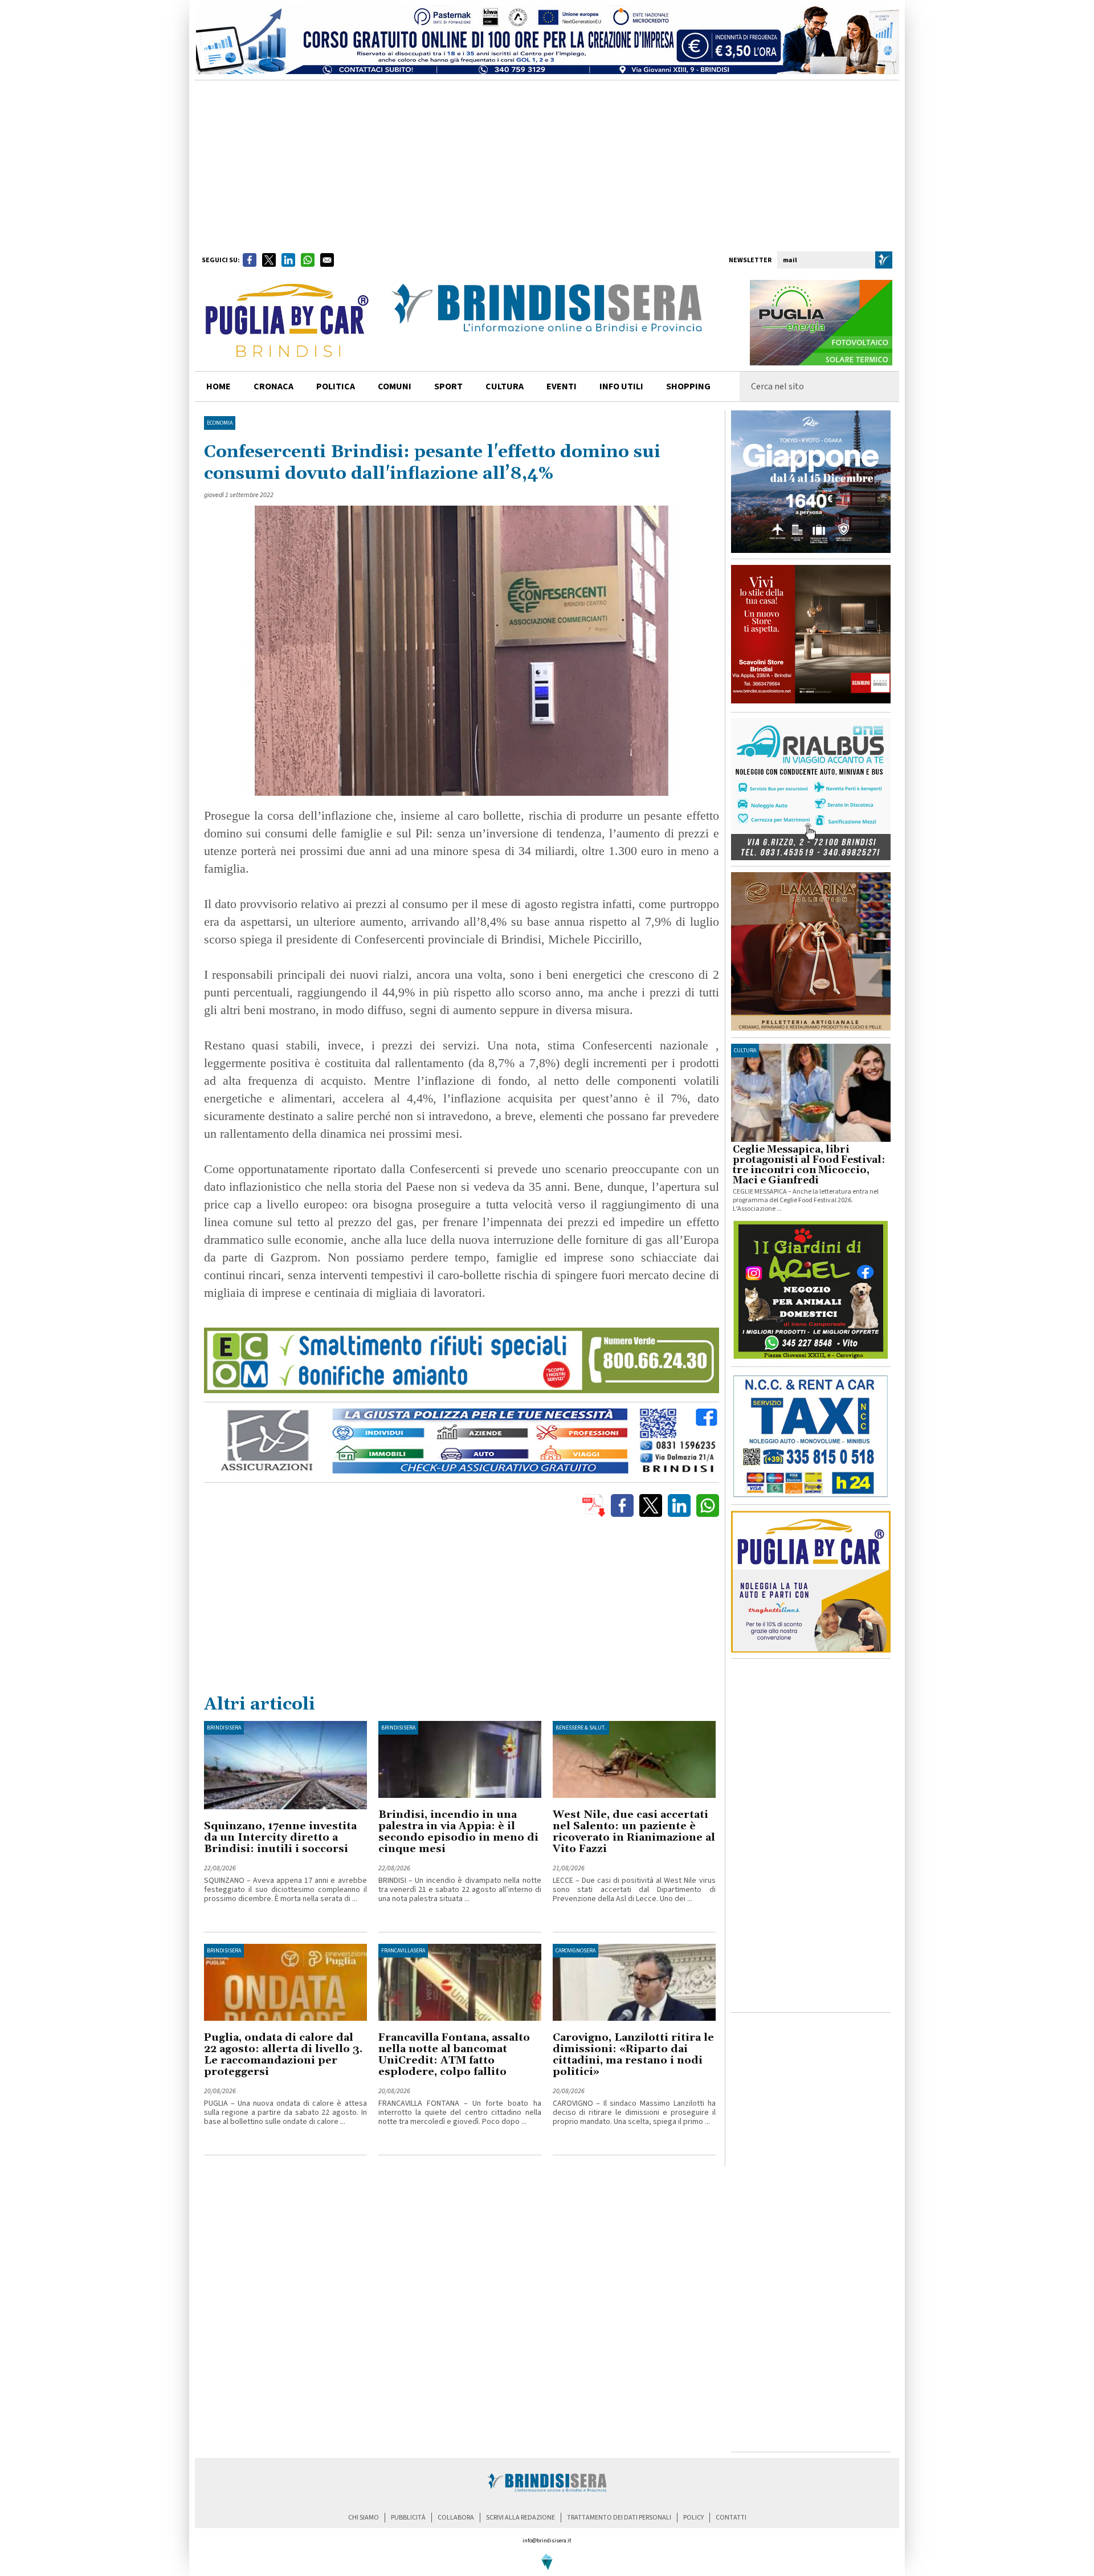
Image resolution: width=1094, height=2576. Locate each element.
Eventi (562, 386)
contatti (731, 2518)
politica (336, 386)
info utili (621, 386)
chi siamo (364, 2518)
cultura (505, 386)
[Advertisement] (547, 166)
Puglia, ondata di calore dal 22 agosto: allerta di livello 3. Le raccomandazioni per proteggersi (283, 2055)
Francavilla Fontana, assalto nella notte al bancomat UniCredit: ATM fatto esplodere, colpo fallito (454, 2055)
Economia (220, 423)
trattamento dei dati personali (619, 2518)
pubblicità (408, 2518)
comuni (395, 386)
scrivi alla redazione (521, 2518)
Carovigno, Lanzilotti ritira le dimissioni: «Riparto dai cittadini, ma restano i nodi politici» (633, 2055)
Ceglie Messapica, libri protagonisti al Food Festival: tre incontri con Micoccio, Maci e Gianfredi (809, 1165)
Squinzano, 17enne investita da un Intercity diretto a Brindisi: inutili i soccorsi (280, 1838)
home (219, 386)
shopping (688, 386)
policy (693, 2518)
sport (448, 386)
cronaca (273, 386)
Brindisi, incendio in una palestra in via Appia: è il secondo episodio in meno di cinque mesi (458, 1832)
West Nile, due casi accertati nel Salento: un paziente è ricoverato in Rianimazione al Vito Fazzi (634, 1832)
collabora (456, 2518)
